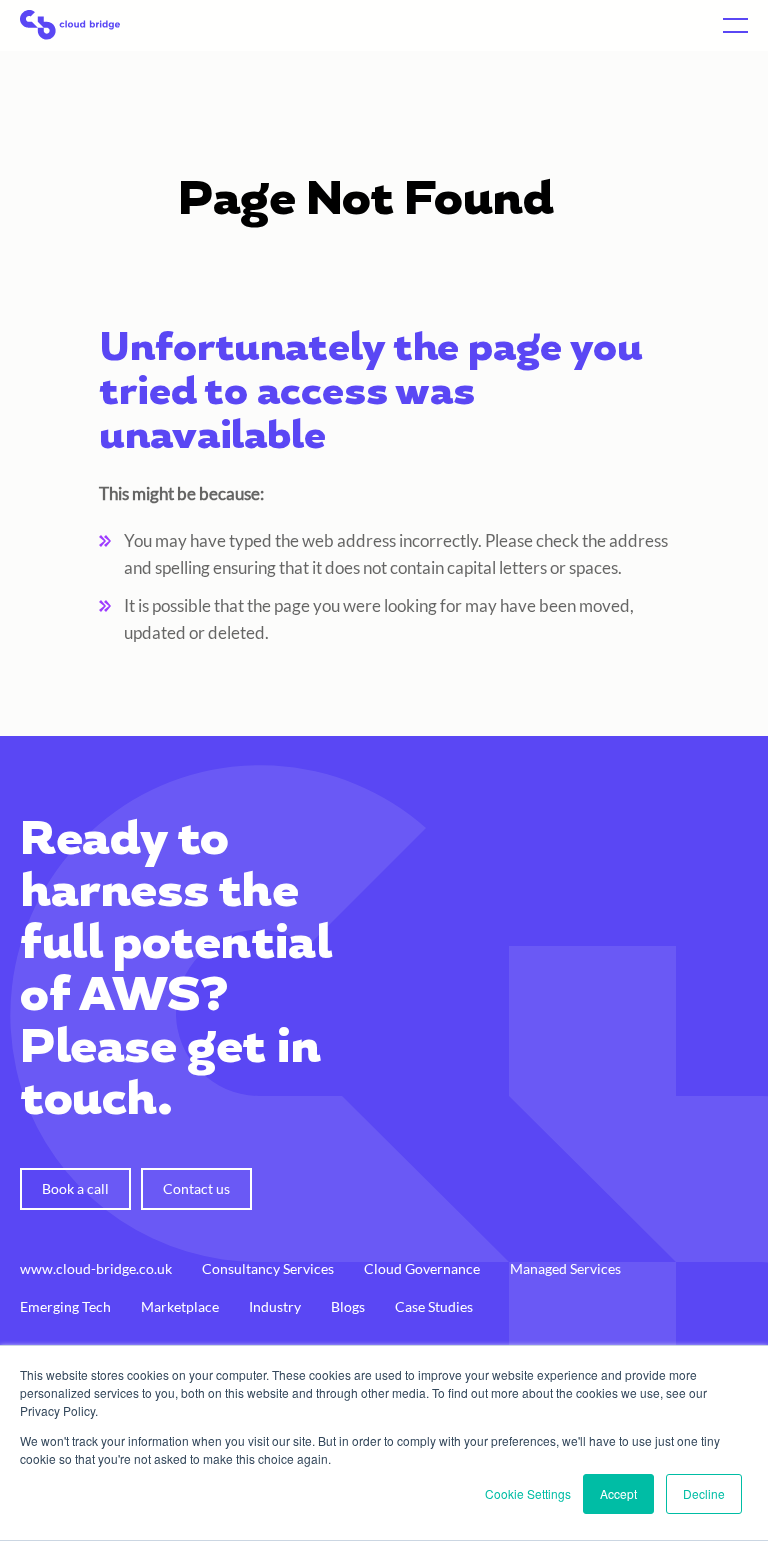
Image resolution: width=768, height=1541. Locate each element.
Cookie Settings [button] (528, 1493)
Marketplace (180, 1306)
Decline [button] (704, 1493)
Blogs (348, 1306)
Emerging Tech (65, 1306)
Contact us (196, 1188)
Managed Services (565, 1268)
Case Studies (434, 1306)
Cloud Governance (422, 1268)
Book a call (75, 1188)
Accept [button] (618, 1493)
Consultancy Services (268, 1268)
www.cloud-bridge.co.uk (96, 1268)
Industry (275, 1306)
